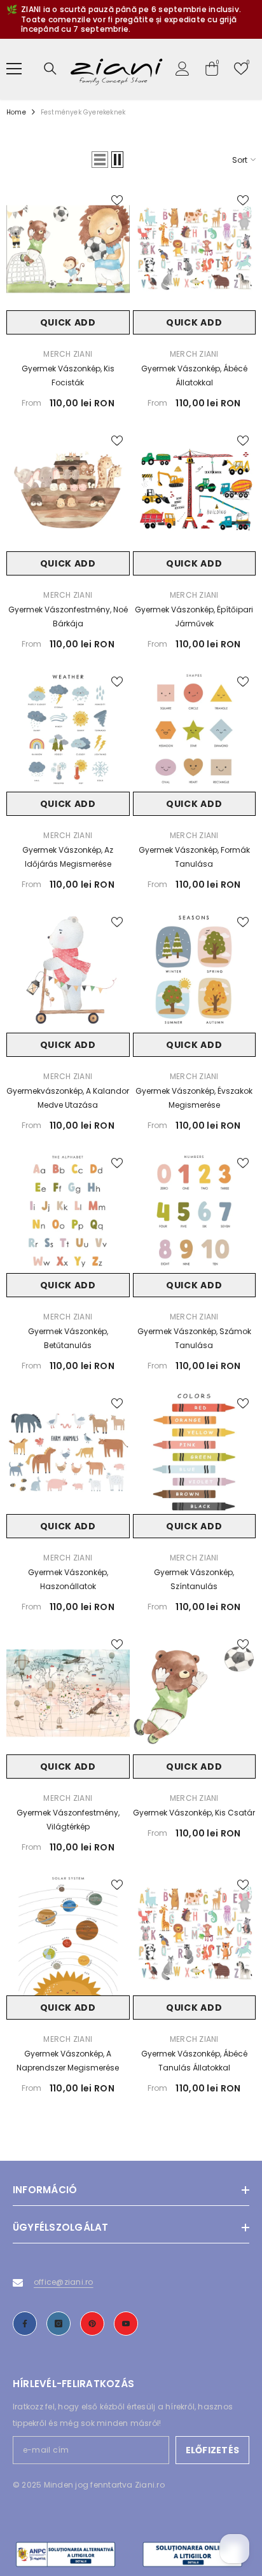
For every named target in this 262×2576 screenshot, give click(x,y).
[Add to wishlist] (117, 200)
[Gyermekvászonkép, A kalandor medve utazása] (68, 971)
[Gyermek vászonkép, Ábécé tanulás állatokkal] (195, 1934)
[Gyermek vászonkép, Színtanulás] (195, 1452)
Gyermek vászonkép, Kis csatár (194, 1813)
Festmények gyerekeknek (83, 112)
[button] (100, 160)
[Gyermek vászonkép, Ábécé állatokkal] (195, 249)
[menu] (14, 69)
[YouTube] (126, 2324)
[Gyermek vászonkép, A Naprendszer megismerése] (68, 1934)
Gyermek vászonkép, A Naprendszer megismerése (68, 2061)
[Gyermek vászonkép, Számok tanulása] (195, 1212)
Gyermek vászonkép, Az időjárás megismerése (68, 857)
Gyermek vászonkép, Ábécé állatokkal (194, 375)
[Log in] (183, 69)
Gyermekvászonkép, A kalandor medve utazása (68, 1098)
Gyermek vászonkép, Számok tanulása (194, 1338)
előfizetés (212, 2450)
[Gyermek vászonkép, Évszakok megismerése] (195, 971)
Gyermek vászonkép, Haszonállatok (68, 1579)
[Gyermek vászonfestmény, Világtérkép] (68, 1693)
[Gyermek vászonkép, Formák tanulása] (195, 731)
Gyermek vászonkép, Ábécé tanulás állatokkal (194, 2061)
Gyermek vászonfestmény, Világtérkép (68, 1820)
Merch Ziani (68, 354)
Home (16, 112)
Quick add (68, 322)
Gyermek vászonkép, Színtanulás (194, 1579)
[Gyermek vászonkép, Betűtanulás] (68, 1212)
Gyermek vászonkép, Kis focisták (68, 375)
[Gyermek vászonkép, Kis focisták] (68, 249)
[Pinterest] (92, 2324)
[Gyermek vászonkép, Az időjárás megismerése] (68, 731)
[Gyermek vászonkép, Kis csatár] (195, 1693)
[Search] (50, 69)
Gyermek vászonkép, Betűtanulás (68, 1338)
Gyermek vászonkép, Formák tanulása (194, 857)
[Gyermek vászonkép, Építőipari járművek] (195, 490)
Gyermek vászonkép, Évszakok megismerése (194, 1098)
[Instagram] (59, 2324)
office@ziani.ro (64, 2282)
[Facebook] (25, 2324)
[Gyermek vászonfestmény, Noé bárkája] (68, 490)
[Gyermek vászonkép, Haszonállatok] (68, 1452)
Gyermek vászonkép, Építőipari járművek (194, 616)
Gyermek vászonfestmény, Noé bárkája (68, 616)
